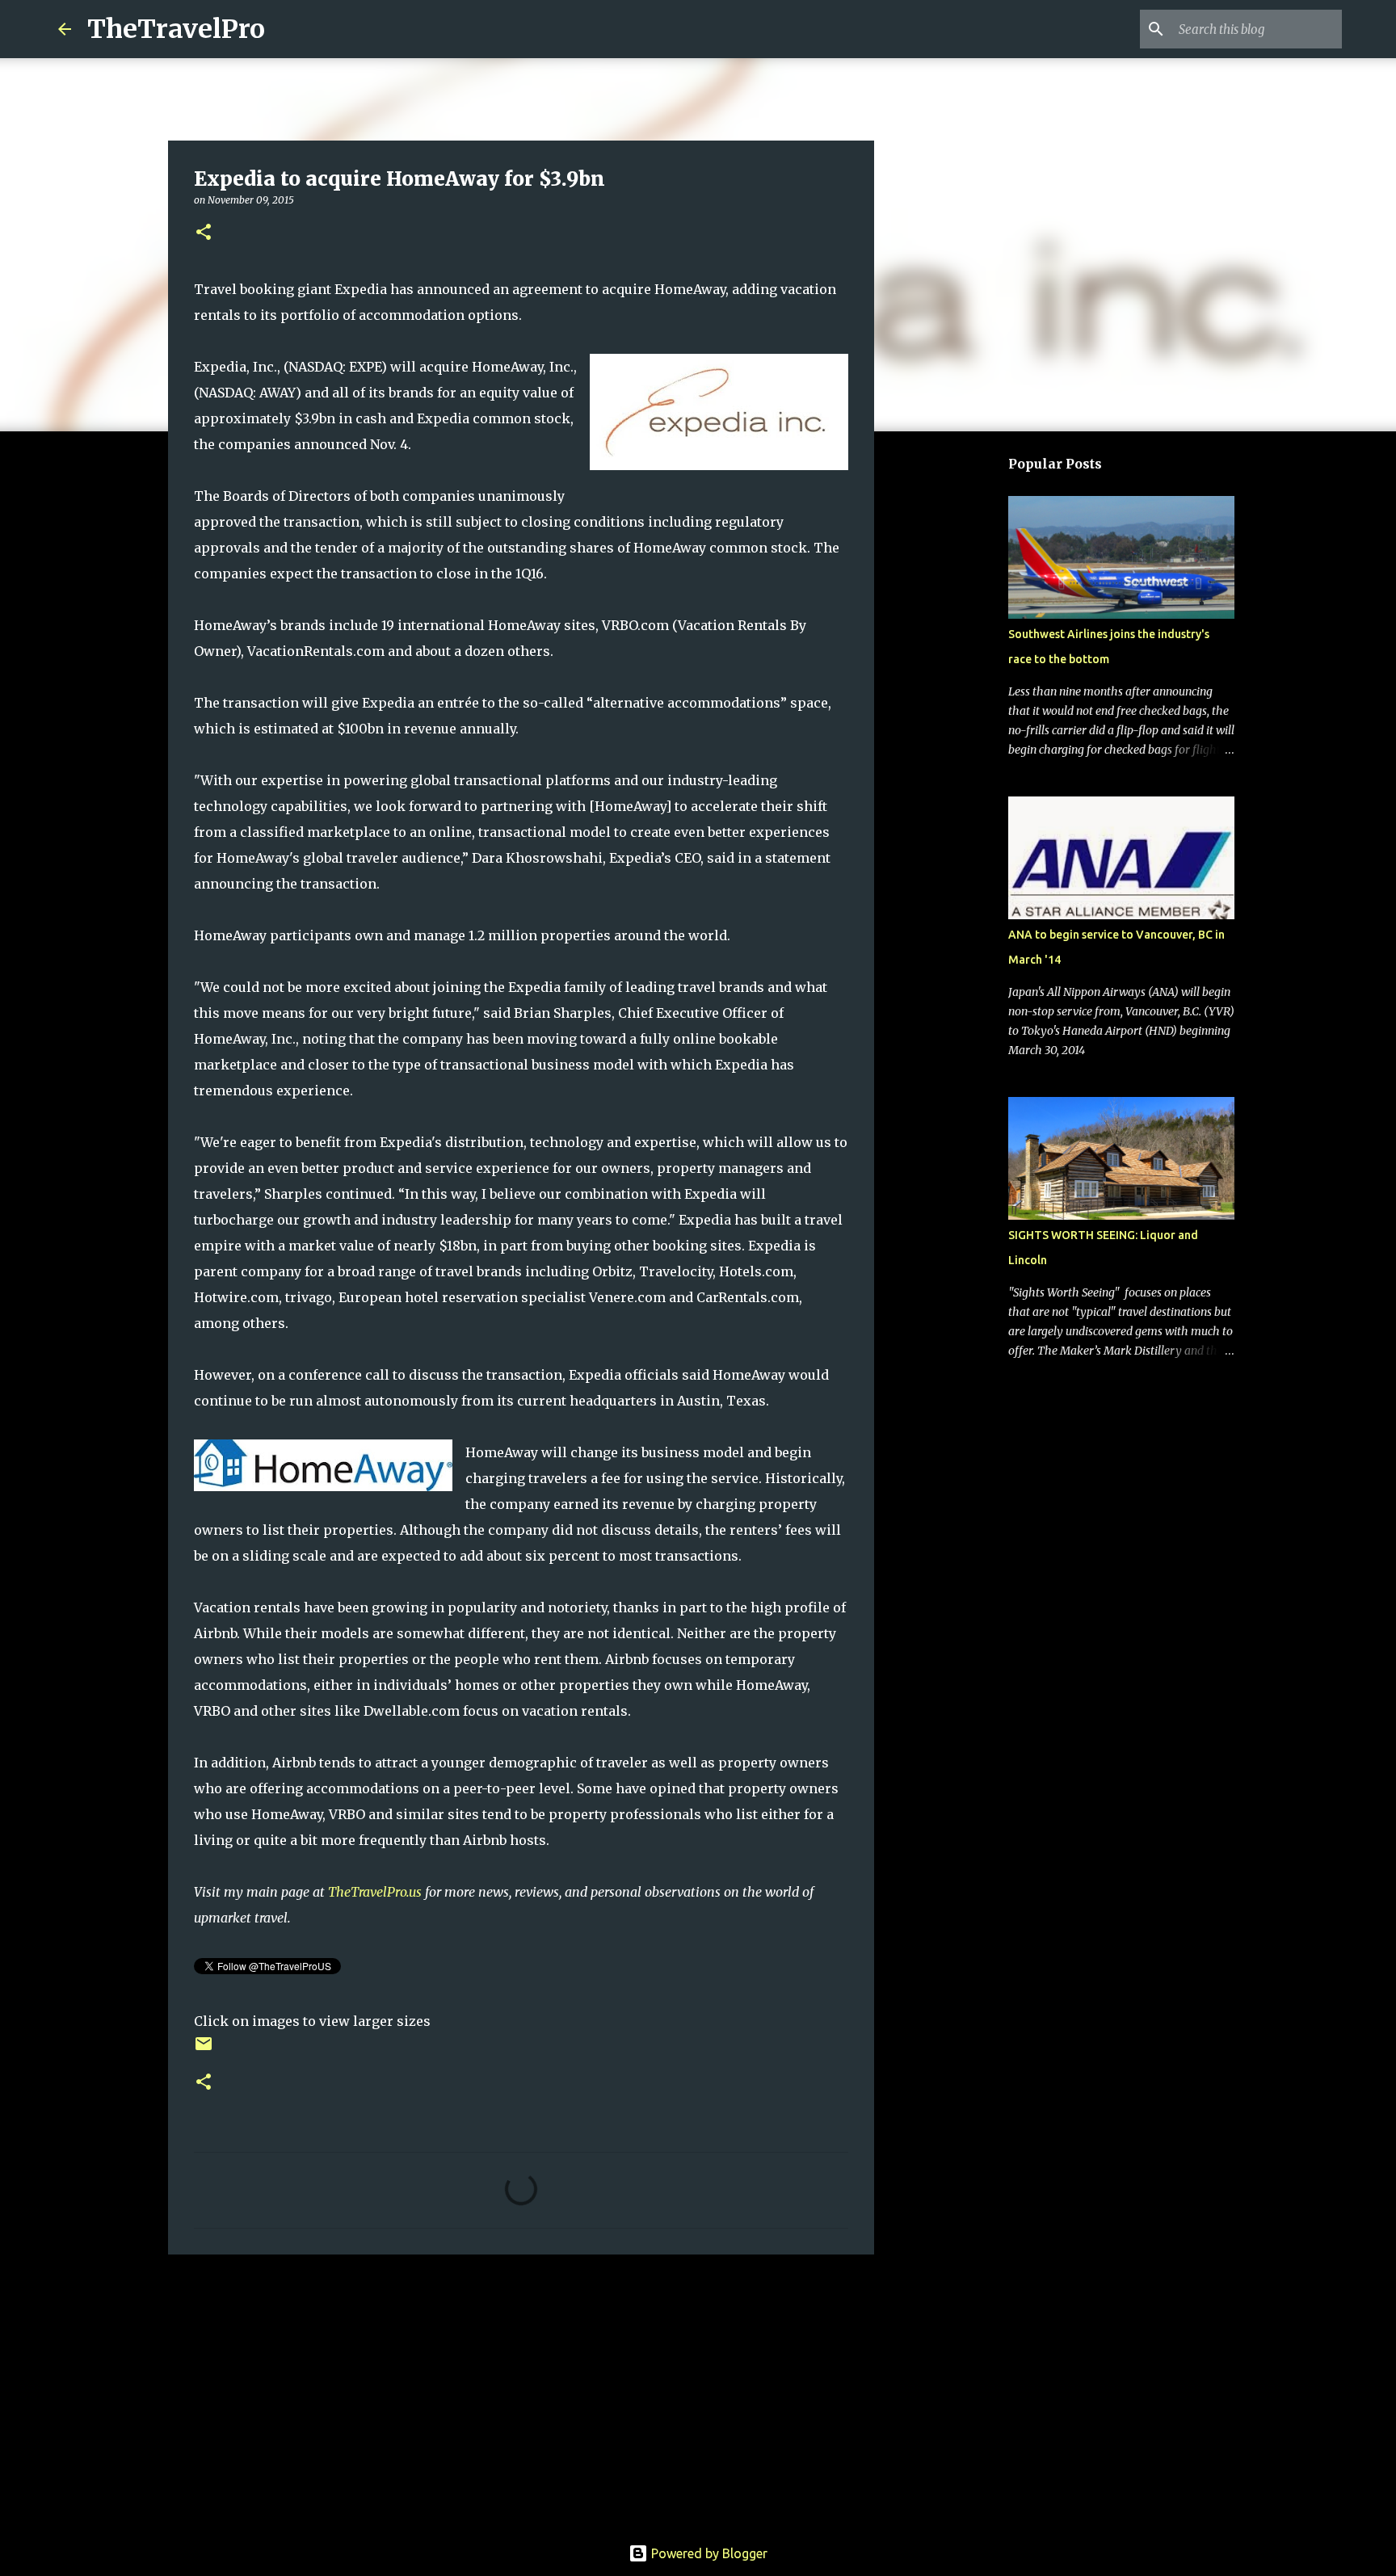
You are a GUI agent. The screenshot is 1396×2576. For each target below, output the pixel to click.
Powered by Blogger (708, 2553)
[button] (204, 233)
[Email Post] (204, 2050)
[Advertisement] (521, 2392)
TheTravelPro (176, 29)
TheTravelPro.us (375, 1892)
